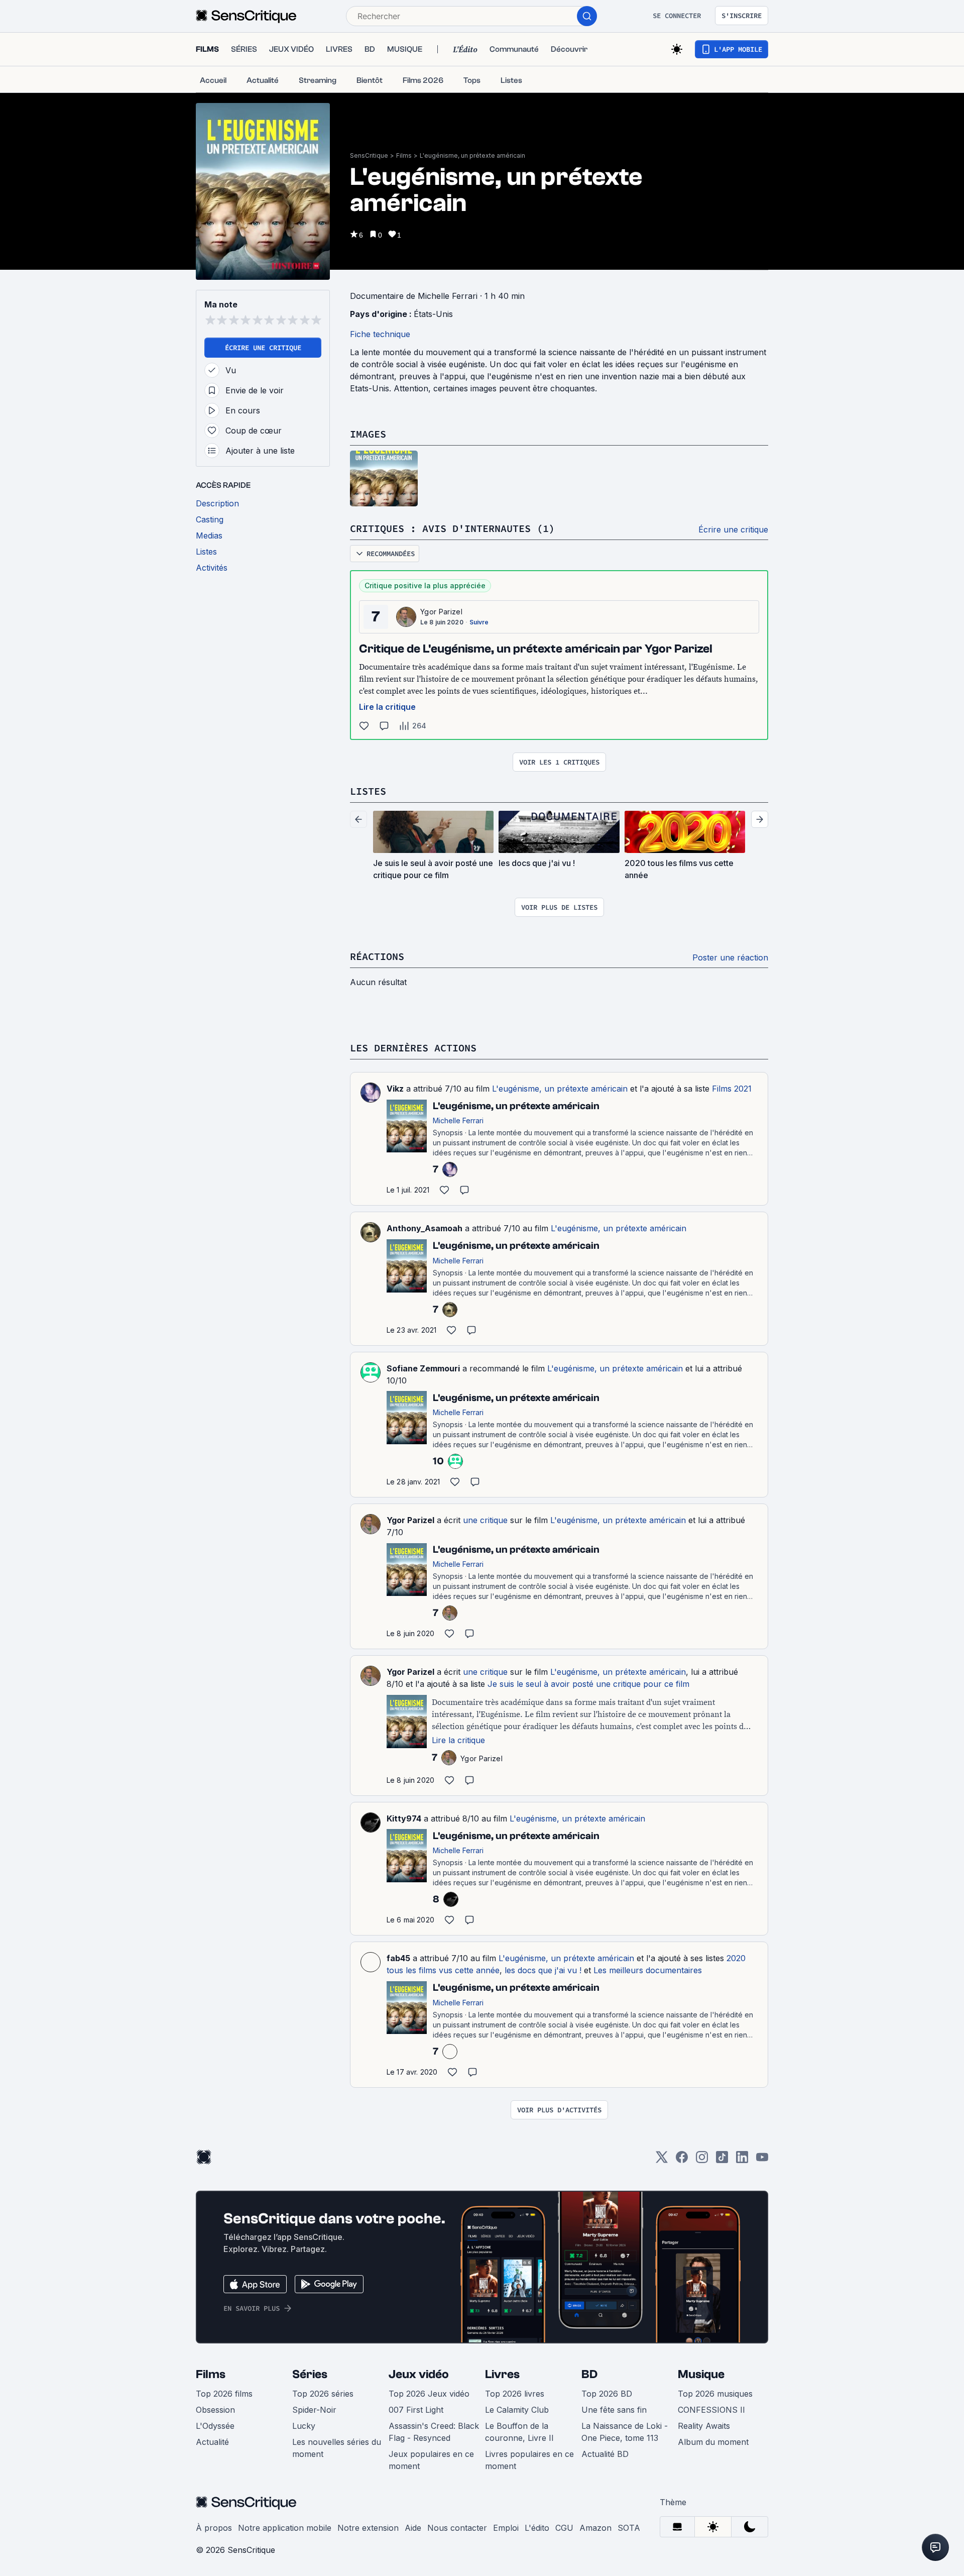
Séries (310, 2374)
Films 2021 (732, 1089)
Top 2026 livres (515, 2394)
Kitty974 (404, 1818)
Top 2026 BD (607, 2394)
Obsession (215, 2410)
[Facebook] (682, 2160)
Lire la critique (387, 707)
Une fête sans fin (614, 2410)
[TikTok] (722, 2160)
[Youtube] (762, 2160)
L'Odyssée (215, 2426)
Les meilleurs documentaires (648, 1970)
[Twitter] (662, 2160)
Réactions (377, 956)
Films (404, 155)
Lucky (304, 2426)
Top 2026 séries (323, 2394)
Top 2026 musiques (715, 2394)
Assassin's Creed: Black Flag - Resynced (434, 2432)
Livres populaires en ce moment (529, 2460)
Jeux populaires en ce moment (431, 2460)
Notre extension (368, 2528)
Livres (502, 2374)
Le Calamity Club (517, 2410)
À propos (214, 2528)
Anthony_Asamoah (425, 1228)
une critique (485, 1520)
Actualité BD (605, 2454)
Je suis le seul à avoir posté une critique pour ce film (588, 1684)
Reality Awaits (704, 2426)
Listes (368, 791)
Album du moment (713, 2442)
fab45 (398, 1958)
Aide (413, 2528)
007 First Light (416, 2410)
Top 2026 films (224, 2394)
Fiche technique (380, 334)
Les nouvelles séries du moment (337, 2448)
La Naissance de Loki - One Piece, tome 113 (625, 2432)
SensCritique (369, 155)
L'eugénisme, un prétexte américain (472, 155)
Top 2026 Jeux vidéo (429, 2394)
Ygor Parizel (441, 612)
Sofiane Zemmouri (423, 1368)
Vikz (395, 1089)
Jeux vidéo (419, 2374)
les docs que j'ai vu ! (543, 1970)
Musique (701, 2374)
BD (589, 2374)
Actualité (212, 2442)
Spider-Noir (314, 2410)
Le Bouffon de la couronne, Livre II (519, 2432)
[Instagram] (702, 2160)
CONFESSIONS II (711, 2410)
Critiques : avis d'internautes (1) (452, 528)
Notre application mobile (285, 2528)
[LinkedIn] (742, 2160)
